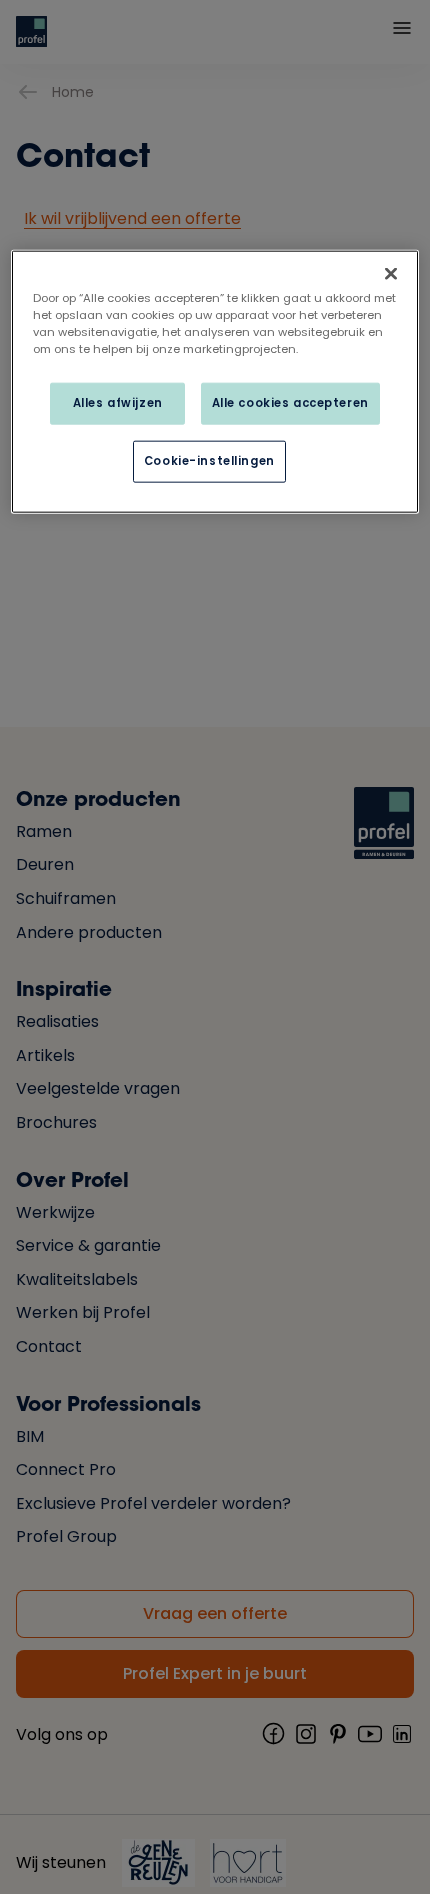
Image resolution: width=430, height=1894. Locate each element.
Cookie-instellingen (209, 461)
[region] (215, 382)
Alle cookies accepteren (290, 403)
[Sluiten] (391, 274)
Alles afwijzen (118, 403)
